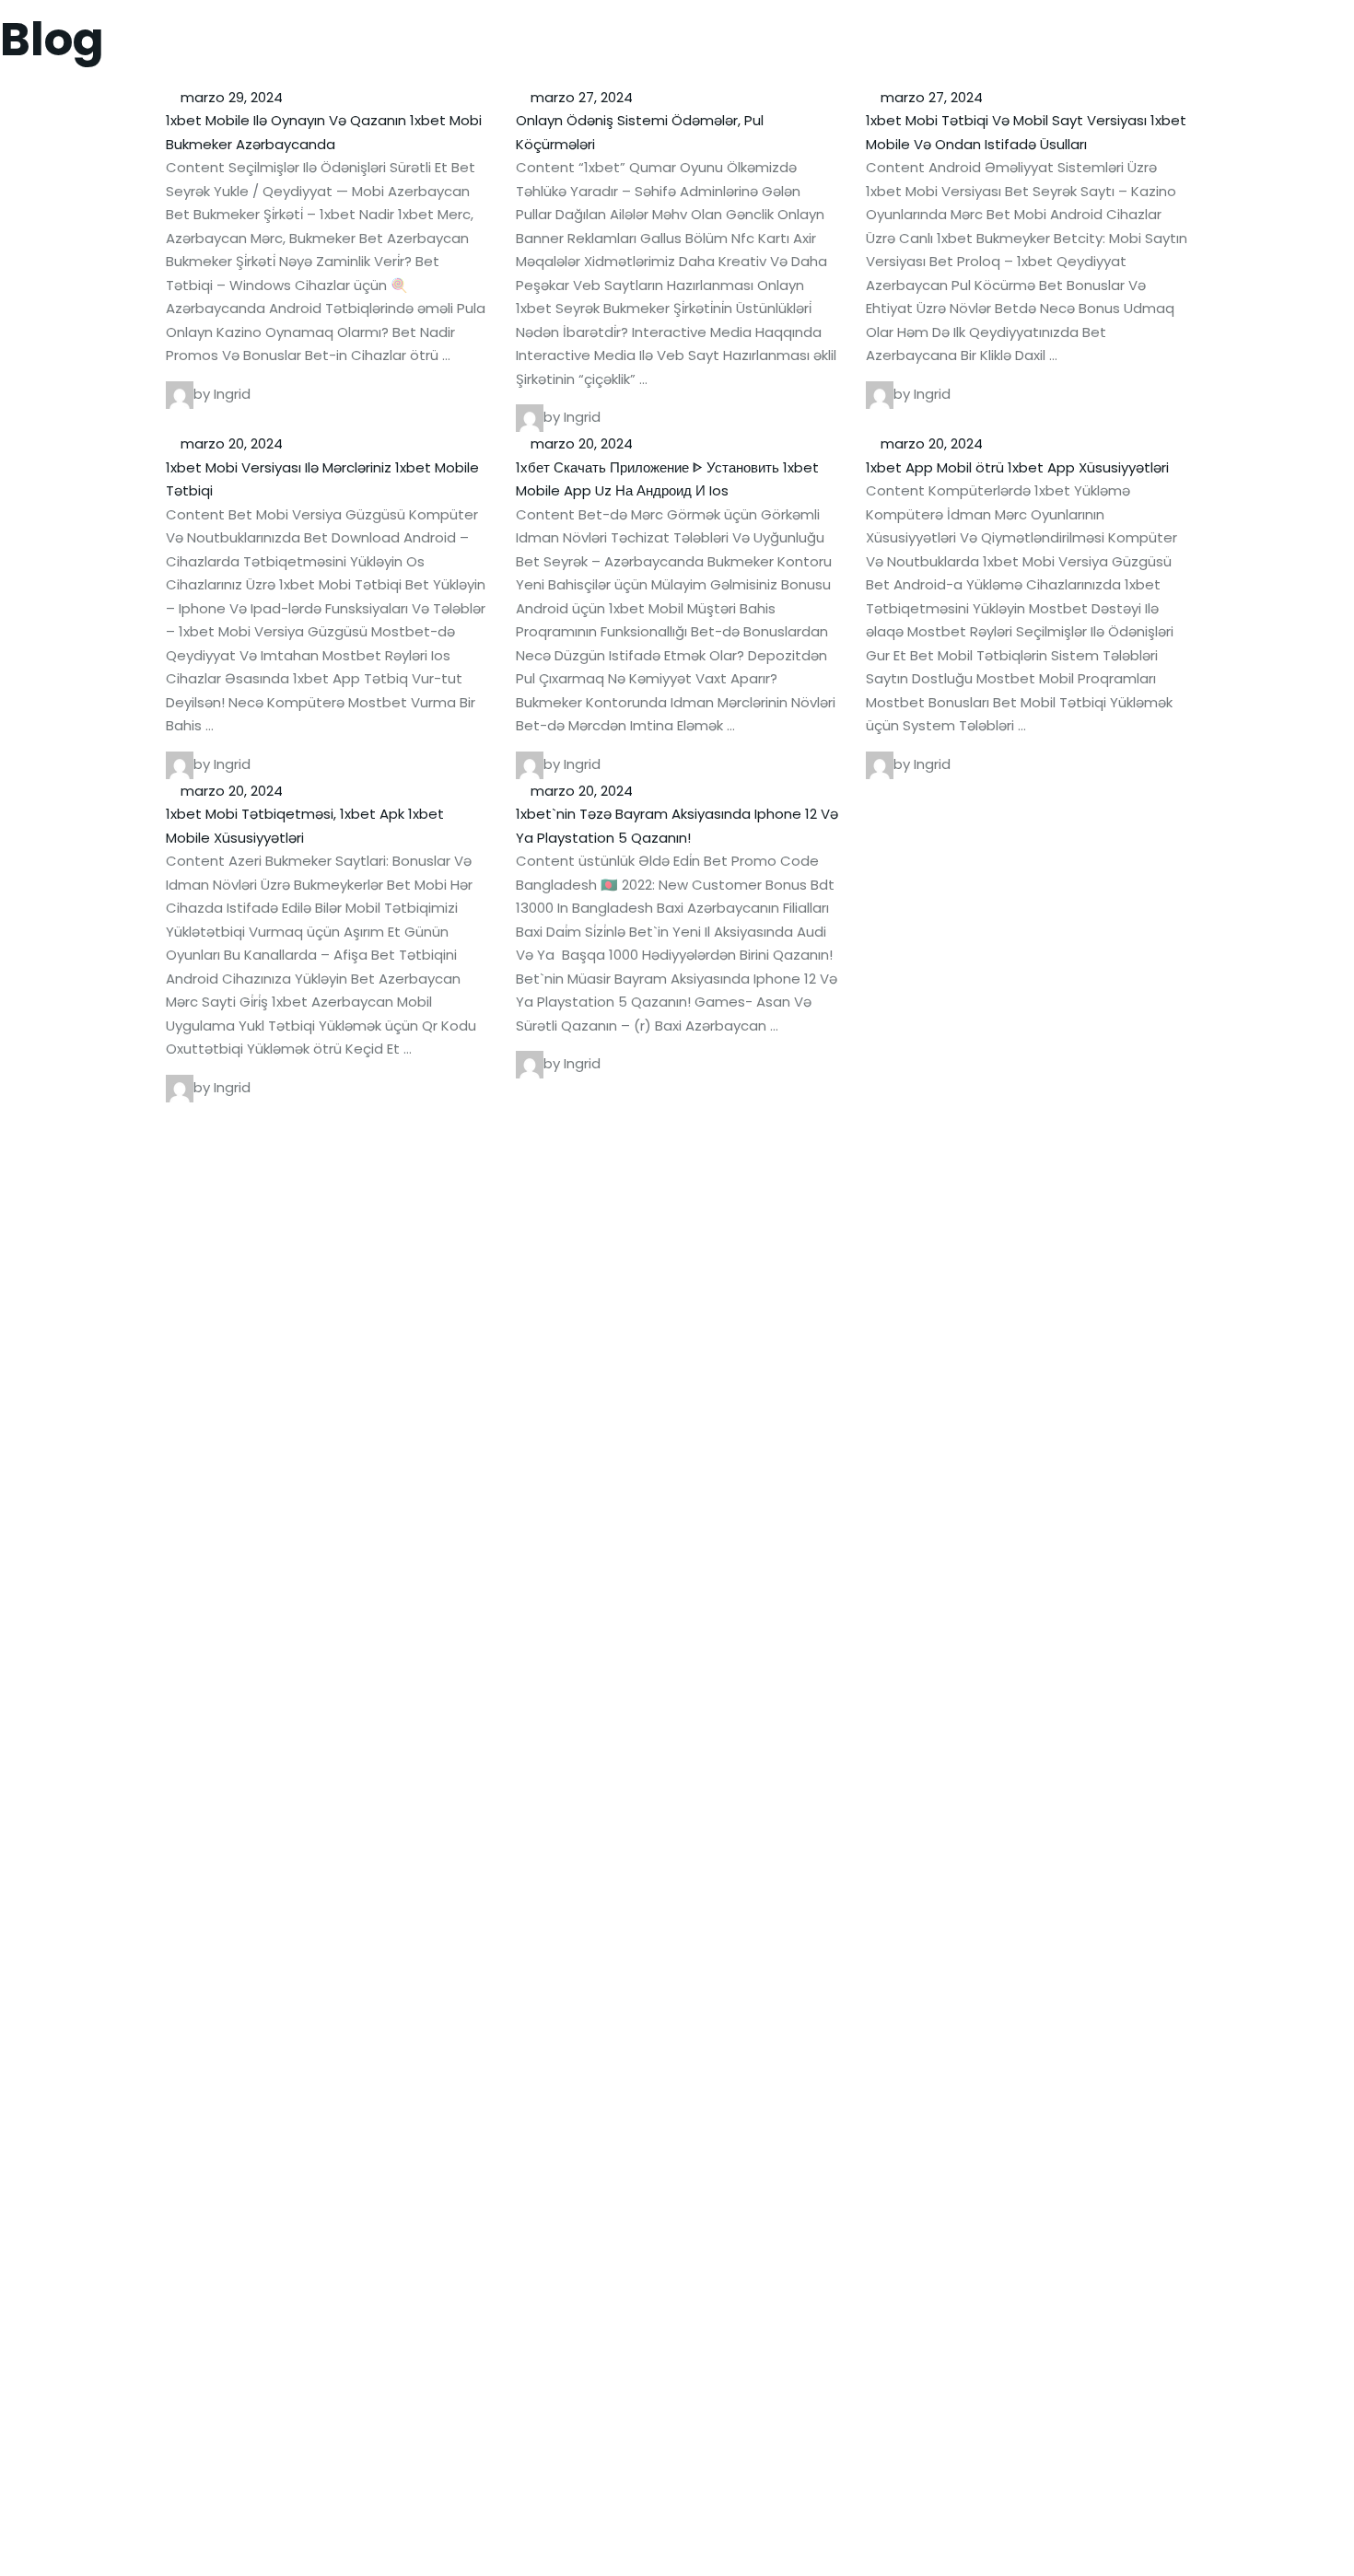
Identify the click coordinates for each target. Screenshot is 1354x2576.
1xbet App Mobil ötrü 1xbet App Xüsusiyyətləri (1017, 467)
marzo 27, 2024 (580, 97)
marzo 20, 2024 (230, 443)
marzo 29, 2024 (230, 97)
